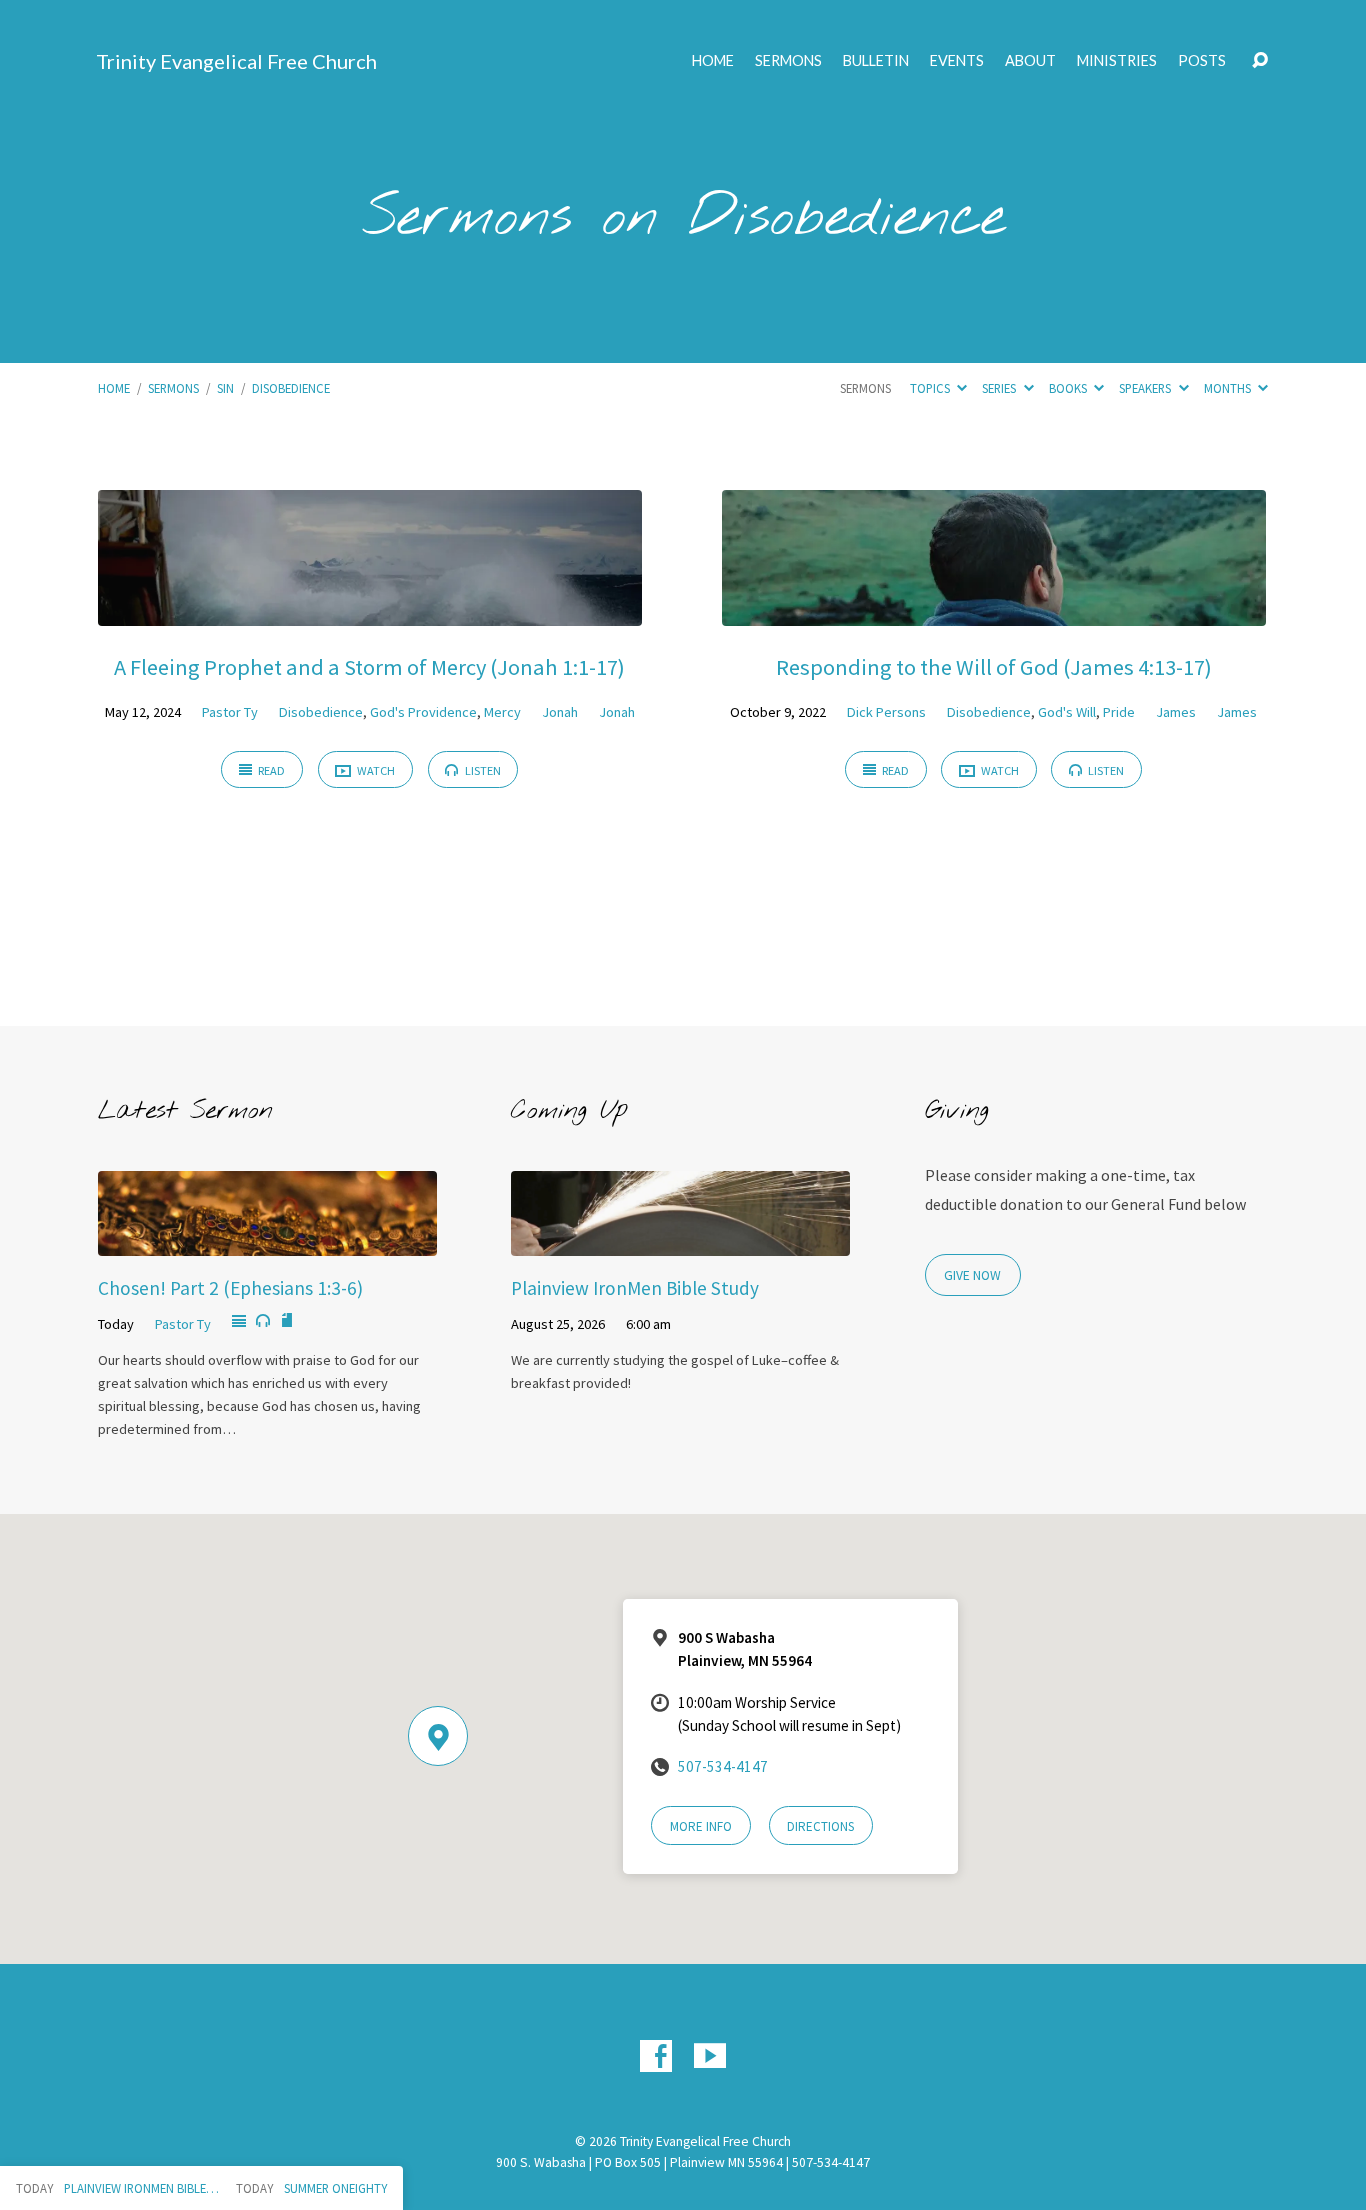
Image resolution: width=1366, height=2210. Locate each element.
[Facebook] (656, 2056)
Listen (482, 770)
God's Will (1067, 712)
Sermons (788, 61)
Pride (1119, 712)
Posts (1202, 61)
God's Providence (423, 712)
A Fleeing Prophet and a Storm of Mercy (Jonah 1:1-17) (369, 667)
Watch (375, 770)
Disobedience (291, 388)
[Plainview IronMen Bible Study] (680, 1241)
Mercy (502, 712)
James (1176, 712)
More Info (701, 1826)
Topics (931, 388)
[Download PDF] (287, 1321)
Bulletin (876, 61)
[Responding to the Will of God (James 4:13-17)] (994, 611)
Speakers (1146, 388)
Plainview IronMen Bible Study (635, 1288)
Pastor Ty (230, 712)
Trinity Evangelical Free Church (236, 61)
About (1030, 61)
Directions (820, 1826)
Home (713, 61)
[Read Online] (239, 1322)
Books (1069, 388)
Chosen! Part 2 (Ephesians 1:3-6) (230, 1288)
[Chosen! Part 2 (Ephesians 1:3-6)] (267, 1241)
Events (957, 61)
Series (1000, 388)
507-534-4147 (723, 1766)
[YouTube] (710, 2056)
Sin (225, 388)
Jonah (560, 712)
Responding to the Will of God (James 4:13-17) (994, 667)
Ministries (1117, 61)
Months (1229, 388)
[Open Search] (1260, 61)
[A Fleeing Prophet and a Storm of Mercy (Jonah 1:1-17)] (370, 611)
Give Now (972, 1275)
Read (270, 770)
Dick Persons (886, 712)
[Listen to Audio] (263, 1321)
